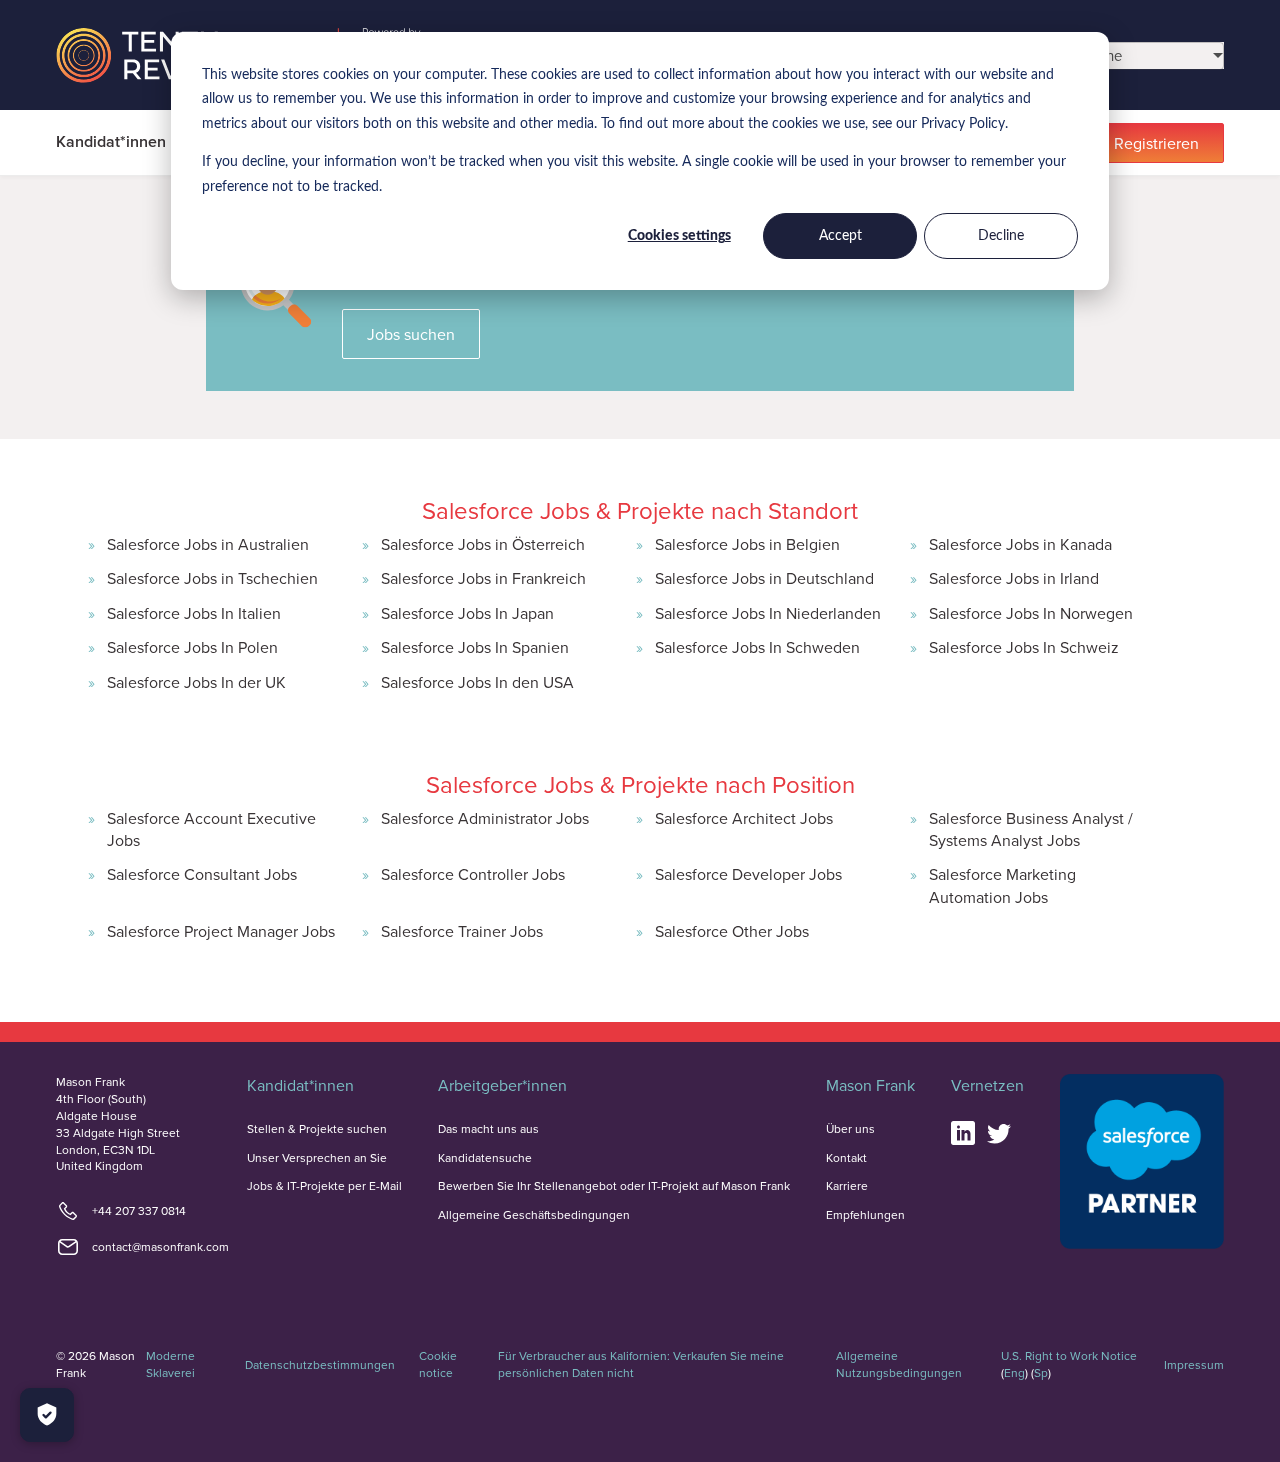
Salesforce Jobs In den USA (477, 682)
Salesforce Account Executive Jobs (211, 829)
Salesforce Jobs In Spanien (475, 647)
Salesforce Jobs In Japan (467, 613)
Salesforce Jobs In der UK (196, 682)
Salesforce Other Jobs (732, 931)
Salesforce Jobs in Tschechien (212, 578)
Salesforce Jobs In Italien (194, 613)
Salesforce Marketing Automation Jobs (1002, 885)
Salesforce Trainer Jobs (462, 931)
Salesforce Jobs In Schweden (757, 647)
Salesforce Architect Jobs (744, 818)
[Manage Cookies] (47, 1415)
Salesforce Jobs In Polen (192, 647)
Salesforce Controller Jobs (473, 874)
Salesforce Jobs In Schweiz (1024, 647)
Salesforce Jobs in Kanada (1020, 544)
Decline (1001, 236)
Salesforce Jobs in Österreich (483, 544)
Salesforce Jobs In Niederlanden (768, 613)
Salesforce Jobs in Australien (208, 544)
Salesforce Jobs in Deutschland (764, 578)
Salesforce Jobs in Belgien (747, 544)
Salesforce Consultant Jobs (202, 874)
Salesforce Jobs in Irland (1014, 578)
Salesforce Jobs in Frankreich (483, 578)
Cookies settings (679, 236)
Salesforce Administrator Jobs (485, 818)
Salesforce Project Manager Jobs (221, 931)
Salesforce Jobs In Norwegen (1031, 613)
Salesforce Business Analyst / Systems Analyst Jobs (1031, 829)
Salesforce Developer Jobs (748, 874)
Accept (840, 236)
